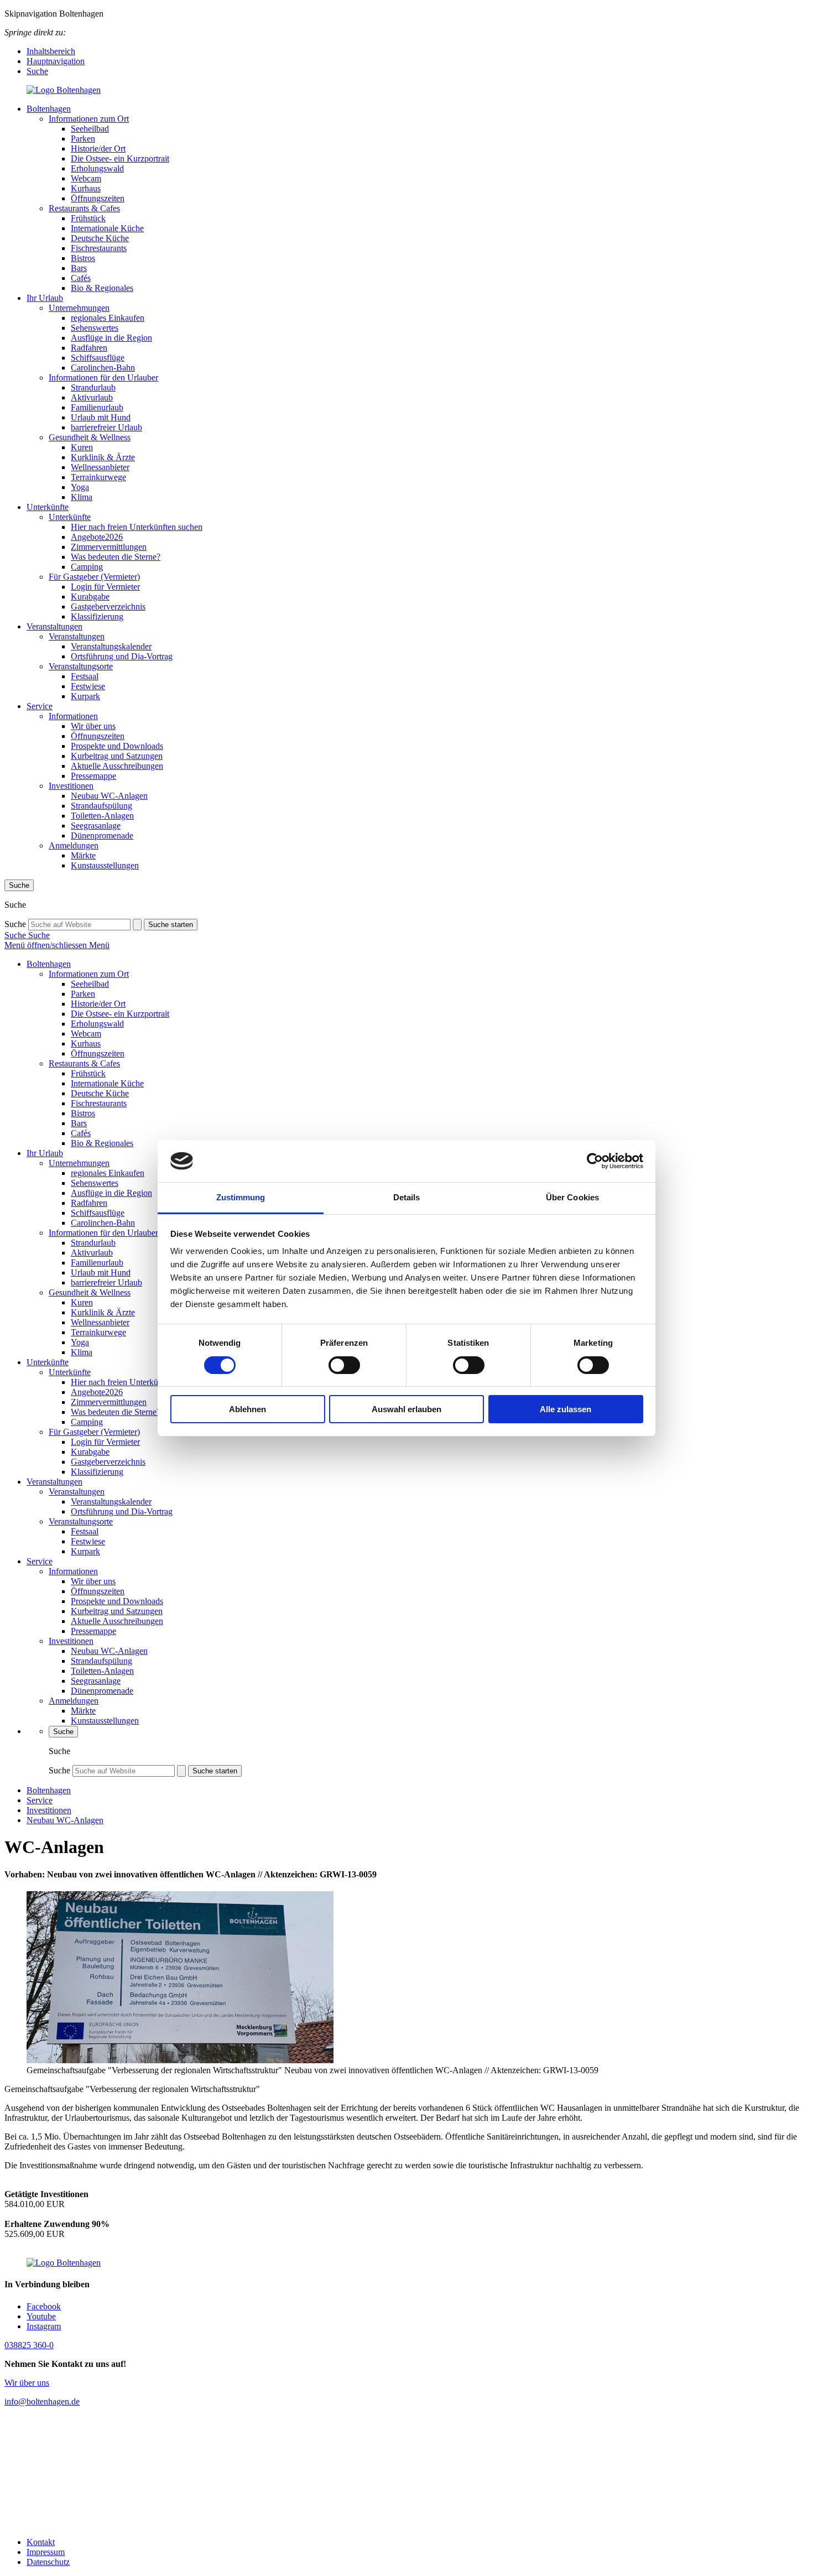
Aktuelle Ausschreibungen (117, 766)
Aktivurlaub (92, 397)
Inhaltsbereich (51, 51)
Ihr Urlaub (45, 298)
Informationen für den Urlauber (103, 378)
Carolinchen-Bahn (103, 368)
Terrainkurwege (98, 477)
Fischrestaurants (99, 248)
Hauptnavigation (56, 61)
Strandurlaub (93, 387)
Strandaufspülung (101, 806)
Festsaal (85, 676)
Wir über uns (93, 726)
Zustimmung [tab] (241, 1197)
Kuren (82, 447)
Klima (82, 497)
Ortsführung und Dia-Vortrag (122, 656)
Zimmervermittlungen (109, 547)
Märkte (83, 855)
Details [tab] (407, 1197)
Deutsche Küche (100, 238)
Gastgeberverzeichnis (108, 607)
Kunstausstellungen (105, 865)
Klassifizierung (97, 616)
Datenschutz (48, 2562)
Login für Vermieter (105, 587)
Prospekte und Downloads (117, 746)
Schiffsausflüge (98, 358)
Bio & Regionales (102, 288)
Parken (83, 139)
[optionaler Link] (406, 2472)
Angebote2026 (97, 537)
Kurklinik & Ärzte (103, 457)
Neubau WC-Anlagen (109, 796)
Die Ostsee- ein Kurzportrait (120, 158)
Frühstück (88, 218)
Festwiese (88, 686)
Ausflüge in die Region (111, 338)
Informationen (73, 716)
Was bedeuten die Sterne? (116, 557)
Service (40, 706)
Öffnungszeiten (98, 198)
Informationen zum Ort (89, 119)
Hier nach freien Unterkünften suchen (137, 527)
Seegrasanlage (96, 826)
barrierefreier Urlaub (106, 427)
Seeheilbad (90, 129)
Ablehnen (247, 1409)
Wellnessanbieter (100, 467)
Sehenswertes (95, 328)
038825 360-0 (29, 2345)
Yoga (80, 487)
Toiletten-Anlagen (102, 816)
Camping (87, 567)
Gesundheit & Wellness (90, 437)
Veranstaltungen (54, 626)
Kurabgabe (90, 597)
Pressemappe (93, 776)
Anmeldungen (74, 845)
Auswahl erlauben (406, 1409)
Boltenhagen (49, 109)
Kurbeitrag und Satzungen (117, 756)
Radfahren (89, 348)
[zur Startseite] (406, 90)
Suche (37, 71)
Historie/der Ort (98, 149)
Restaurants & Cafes (84, 208)
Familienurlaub (97, 407)
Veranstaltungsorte (81, 666)
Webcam (86, 178)
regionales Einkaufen (108, 318)
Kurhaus (86, 188)
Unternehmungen (79, 308)
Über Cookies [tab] (572, 1197)
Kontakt (41, 2542)
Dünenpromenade (102, 836)
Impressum (46, 2552)
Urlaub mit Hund (101, 417)
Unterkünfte (48, 507)
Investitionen (71, 786)
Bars (79, 268)
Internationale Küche (107, 228)
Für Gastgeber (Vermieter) (94, 577)
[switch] (344, 1365)
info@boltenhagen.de (42, 2401)
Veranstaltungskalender (111, 646)
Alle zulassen (566, 1409)
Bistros (83, 258)
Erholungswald (97, 168)
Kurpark (85, 696)
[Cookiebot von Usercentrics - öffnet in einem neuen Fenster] (595, 1161)
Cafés (81, 278)
